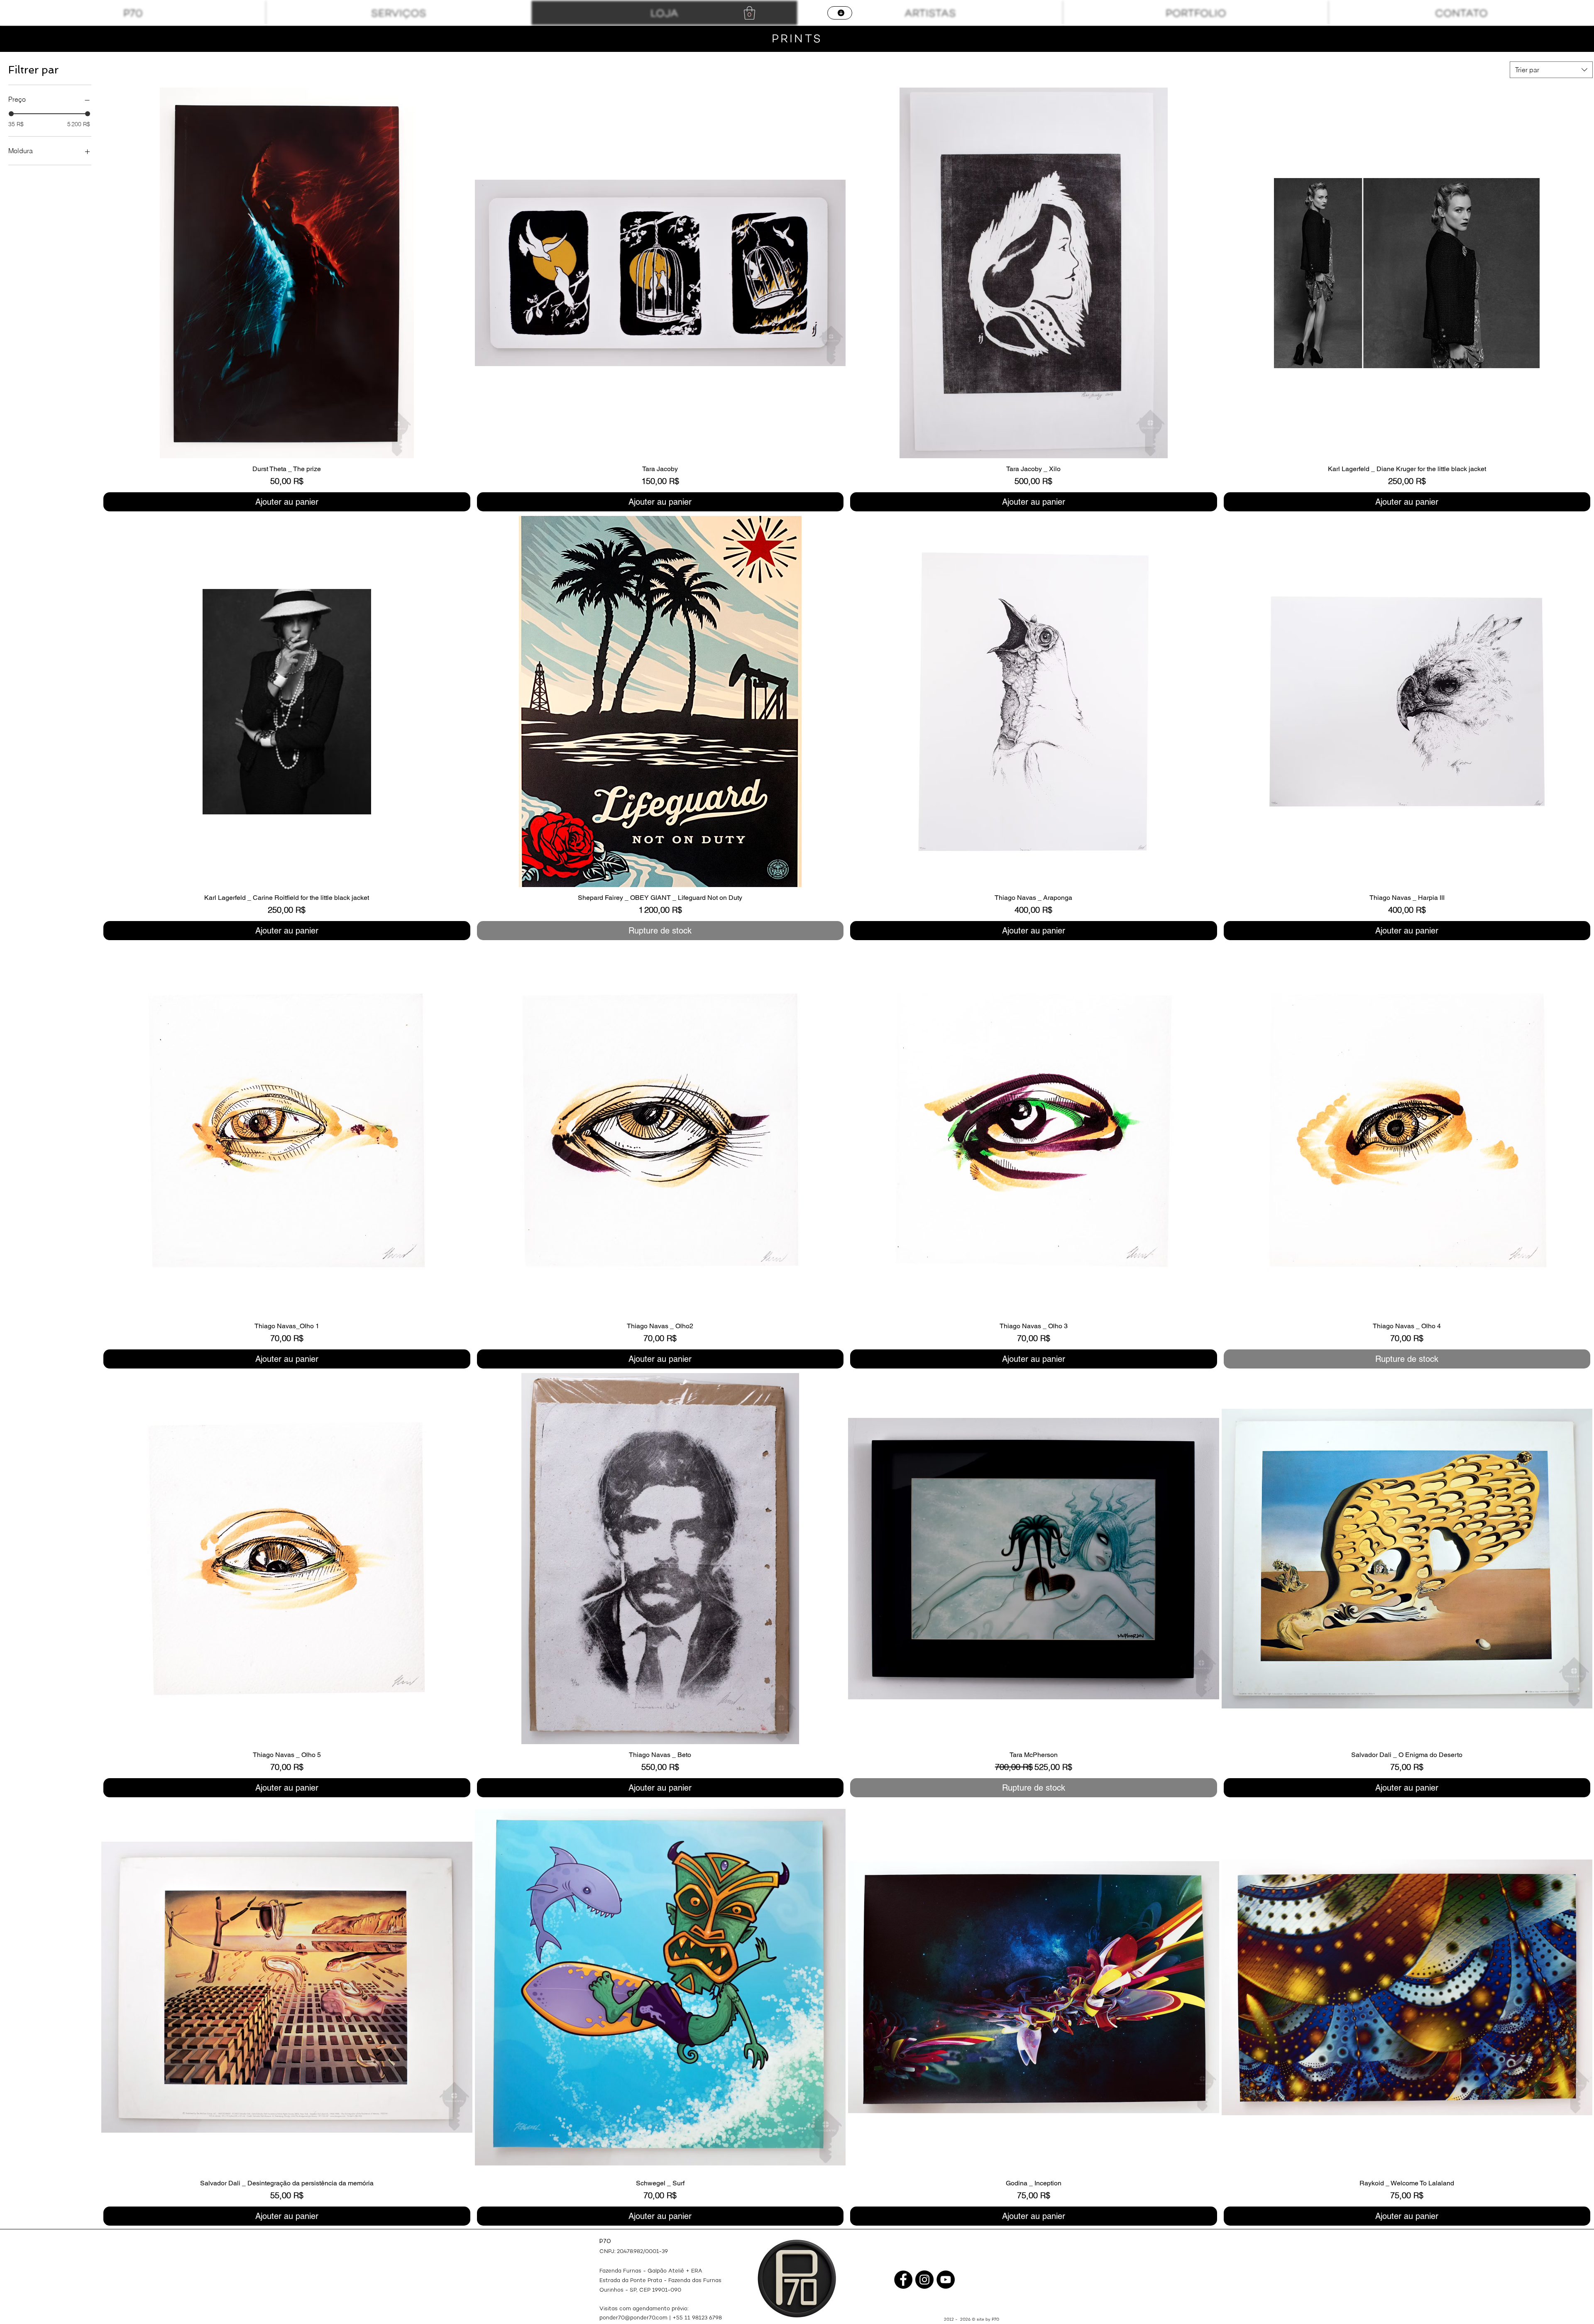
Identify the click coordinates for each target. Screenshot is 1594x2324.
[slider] (11, 114)
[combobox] (1551, 70)
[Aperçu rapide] (287, 273)
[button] (749, 13)
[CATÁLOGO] (840, 13)
